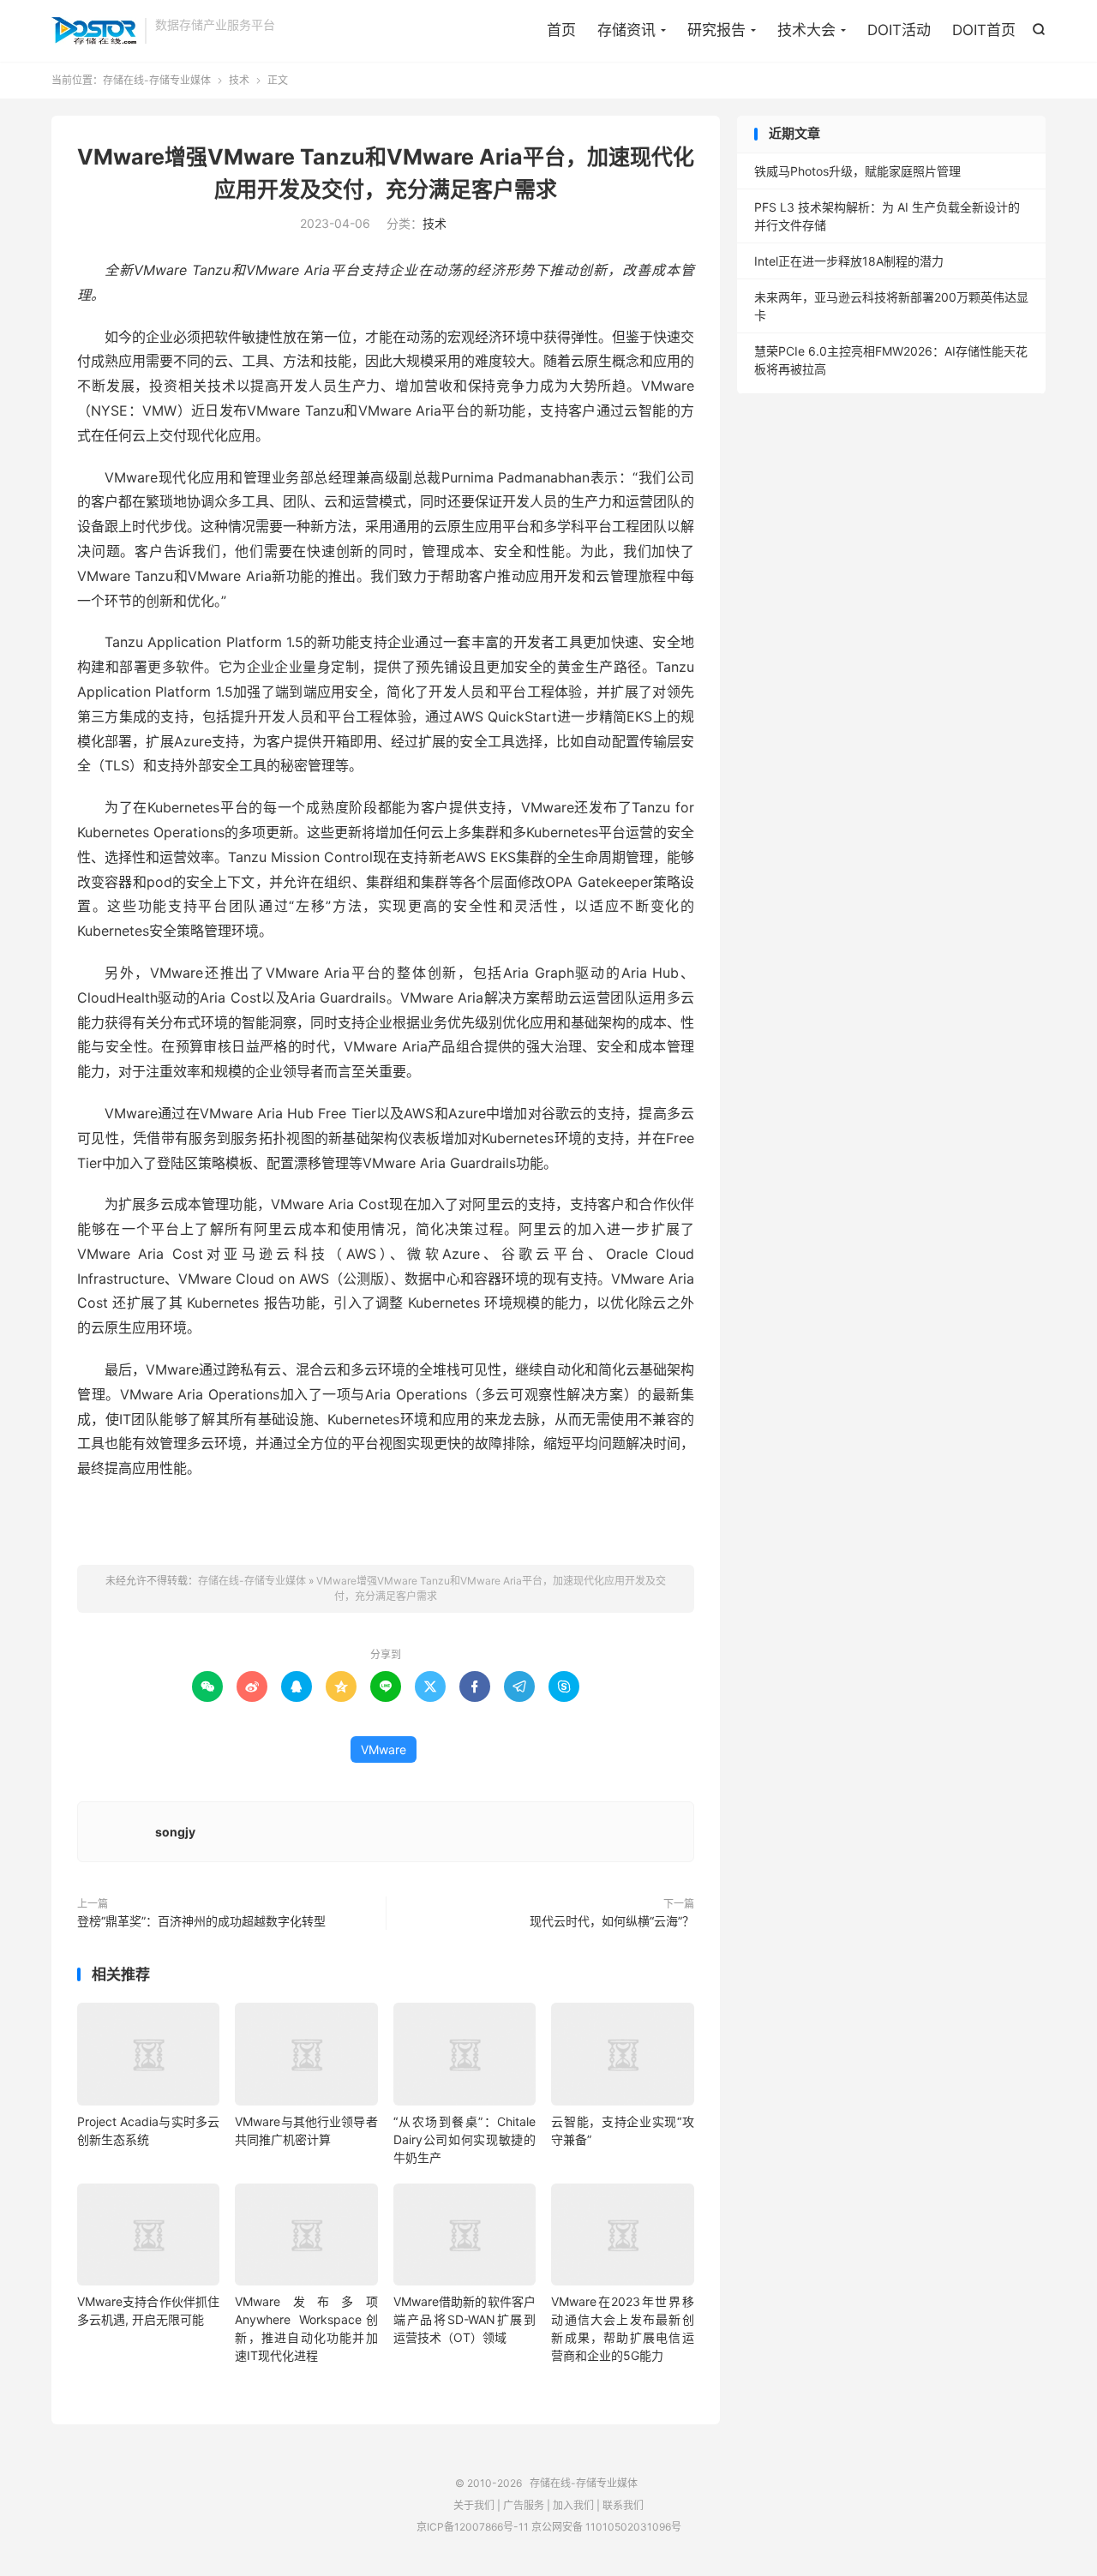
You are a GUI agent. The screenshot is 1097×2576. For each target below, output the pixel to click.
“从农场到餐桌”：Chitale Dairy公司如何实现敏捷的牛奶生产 (465, 2139)
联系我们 (623, 2505)
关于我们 (474, 2505)
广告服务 (524, 2505)
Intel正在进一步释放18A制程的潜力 (849, 261)
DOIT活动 (899, 30)
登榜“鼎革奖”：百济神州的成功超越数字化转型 (201, 1921)
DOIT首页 (984, 30)
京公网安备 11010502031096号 (606, 2527)
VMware (384, 1749)
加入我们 (573, 2505)
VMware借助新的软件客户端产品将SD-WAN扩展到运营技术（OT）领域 (465, 2319)
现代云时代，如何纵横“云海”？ (612, 1921)
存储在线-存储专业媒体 (94, 31)
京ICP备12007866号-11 (473, 2527)
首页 (561, 30)
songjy (175, 1832)
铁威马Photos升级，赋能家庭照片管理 (857, 171)
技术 (239, 80)
